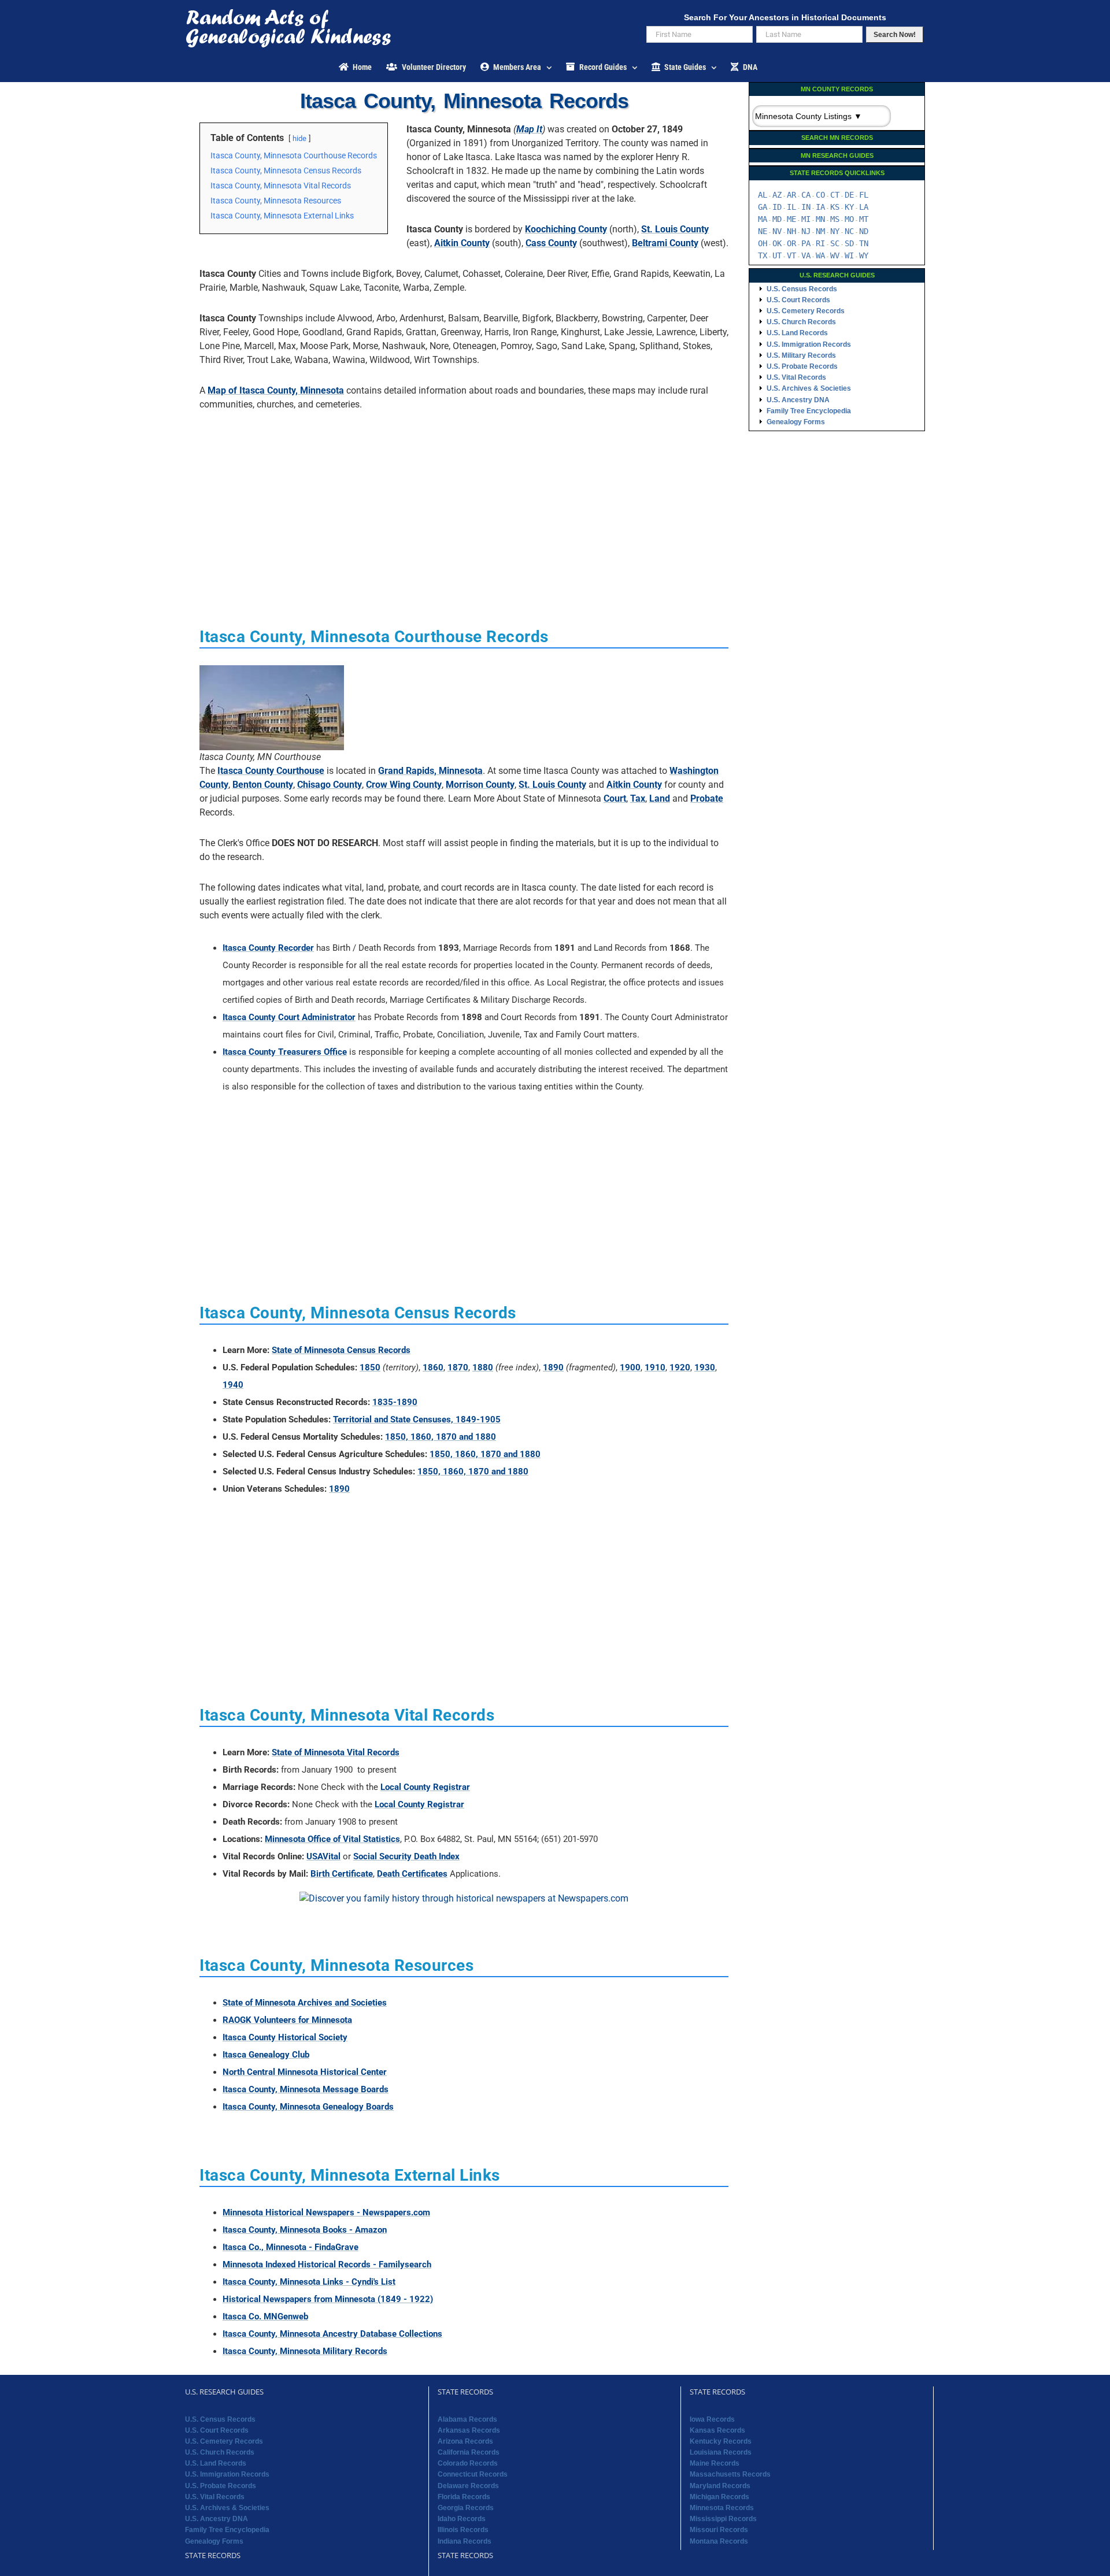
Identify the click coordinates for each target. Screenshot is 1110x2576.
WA (820, 255)
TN (864, 243)
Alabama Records (467, 2419)
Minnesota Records (722, 2508)
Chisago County (330, 785)
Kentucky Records (721, 2441)
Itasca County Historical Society (285, 2037)
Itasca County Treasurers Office (285, 1052)
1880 (483, 1367)
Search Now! (895, 35)
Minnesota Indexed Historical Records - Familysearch (327, 2264)
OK (777, 243)
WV (835, 255)
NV (777, 231)
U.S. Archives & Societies (809, 388)
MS (835, 219)
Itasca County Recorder (268, 948)
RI (820, 243)
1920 (680, 1367)
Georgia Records (466, 2508)
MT (864, 219)
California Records (469, 2452)
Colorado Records (468, 2463)
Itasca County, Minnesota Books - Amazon (305, 2230)
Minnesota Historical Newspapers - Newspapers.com (326, 2212)
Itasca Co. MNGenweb (265, 2316)
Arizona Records (465, 2441)
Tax (638, 798)
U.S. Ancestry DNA (798, 400)
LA (864, 207)
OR (791, 243)
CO (820, 195)
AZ (777, 195)
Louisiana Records (721, 2452)
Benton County (263, 785)
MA (763, 219)
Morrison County (480, 785)
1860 (433, 1367)
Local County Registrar (425, 1787)
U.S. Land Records (797, 333)
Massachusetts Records (730, 2474)
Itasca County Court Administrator (289, 1017)
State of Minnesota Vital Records (336, 1752)
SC (835, 243)
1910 (655, 1367)
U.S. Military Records (801, 355)
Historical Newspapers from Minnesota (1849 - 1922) (328, 2299)
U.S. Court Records (798, 300)
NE (763, 231)
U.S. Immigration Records (809, 344)
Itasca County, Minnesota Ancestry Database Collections (332, 2334)
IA (820, 207)
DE (849, 195)
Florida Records (464, 2497)
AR (791, 195)
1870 (458, 1367)
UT (777, 255)
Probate (707, 798)
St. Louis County (675, 229)
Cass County (551, 243)
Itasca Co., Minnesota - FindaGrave (291, 2247)
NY (835, 231)
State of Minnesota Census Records (341, 1350)
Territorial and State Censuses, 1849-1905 (417, 1419)
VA (806, 255)
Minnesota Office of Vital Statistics (332, 1839)
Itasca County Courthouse (271, 771)
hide (299, 138)
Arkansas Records (469, 2430)
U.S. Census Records (802, 289)
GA (763, 207)
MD (777, 219)
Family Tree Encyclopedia (809, 411)
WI (849, 255)
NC (849, 231)
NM (820, 231)
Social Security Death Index (406, 1856)
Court (615, 798)
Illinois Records (463, 2530)
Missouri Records (719, 2530)
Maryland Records (720, 2486)
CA (806, 195)
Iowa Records (712, 2419)
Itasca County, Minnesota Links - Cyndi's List (309, 2282)
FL (864, 195)
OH (763, 243)
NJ (806, 231)
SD (849, 243)
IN (806, 207)
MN (820, 219)
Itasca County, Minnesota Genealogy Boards (308, 2107)
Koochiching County (566, 229)
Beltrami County (665, 243)
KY (849, 207)
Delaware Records (468, 2486)
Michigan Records (719, 2497)
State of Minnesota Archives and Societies (305, 2003)
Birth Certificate (342, 1874)
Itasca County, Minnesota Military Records (305, 2351)
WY (864, 255)
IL (791, 207)
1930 (705, 1367)
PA (806, 243)
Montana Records (719, 2541)
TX (763, 255)
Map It (529, 129)
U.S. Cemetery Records (806, 311)
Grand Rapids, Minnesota (430, 771)
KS (835, 207)
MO (849, 219)
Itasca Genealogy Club (266, 2055)
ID (777, 207)
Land (660, 798)
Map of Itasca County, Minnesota (276, 390)
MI (806, 219)
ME (791, 219)
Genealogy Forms (796, 422)
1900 (630, 1367)
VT (791, 255)
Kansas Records (717, 2430)
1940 (233, 1385)
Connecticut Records (473, 2474)
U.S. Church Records (801, 322)
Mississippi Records (723, 2519)
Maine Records (715, 2463)
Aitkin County (462, 243)
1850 (370, 1367)
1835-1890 (395, 1402)
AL (763, 195)
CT (835, 195)
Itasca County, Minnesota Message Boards (306, 2089)
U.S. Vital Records (796, 377)
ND (864, 231)
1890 (553, 1367)
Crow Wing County (404, 785)
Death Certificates (412, 1874)
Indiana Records (465, 2541)
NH (791, 231)
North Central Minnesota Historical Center (305, 2072)
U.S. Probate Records (802, 366)
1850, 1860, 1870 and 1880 (441, 1437)
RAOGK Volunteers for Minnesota (287, 2020)
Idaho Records (462, 2519)
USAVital (323, 1856)
